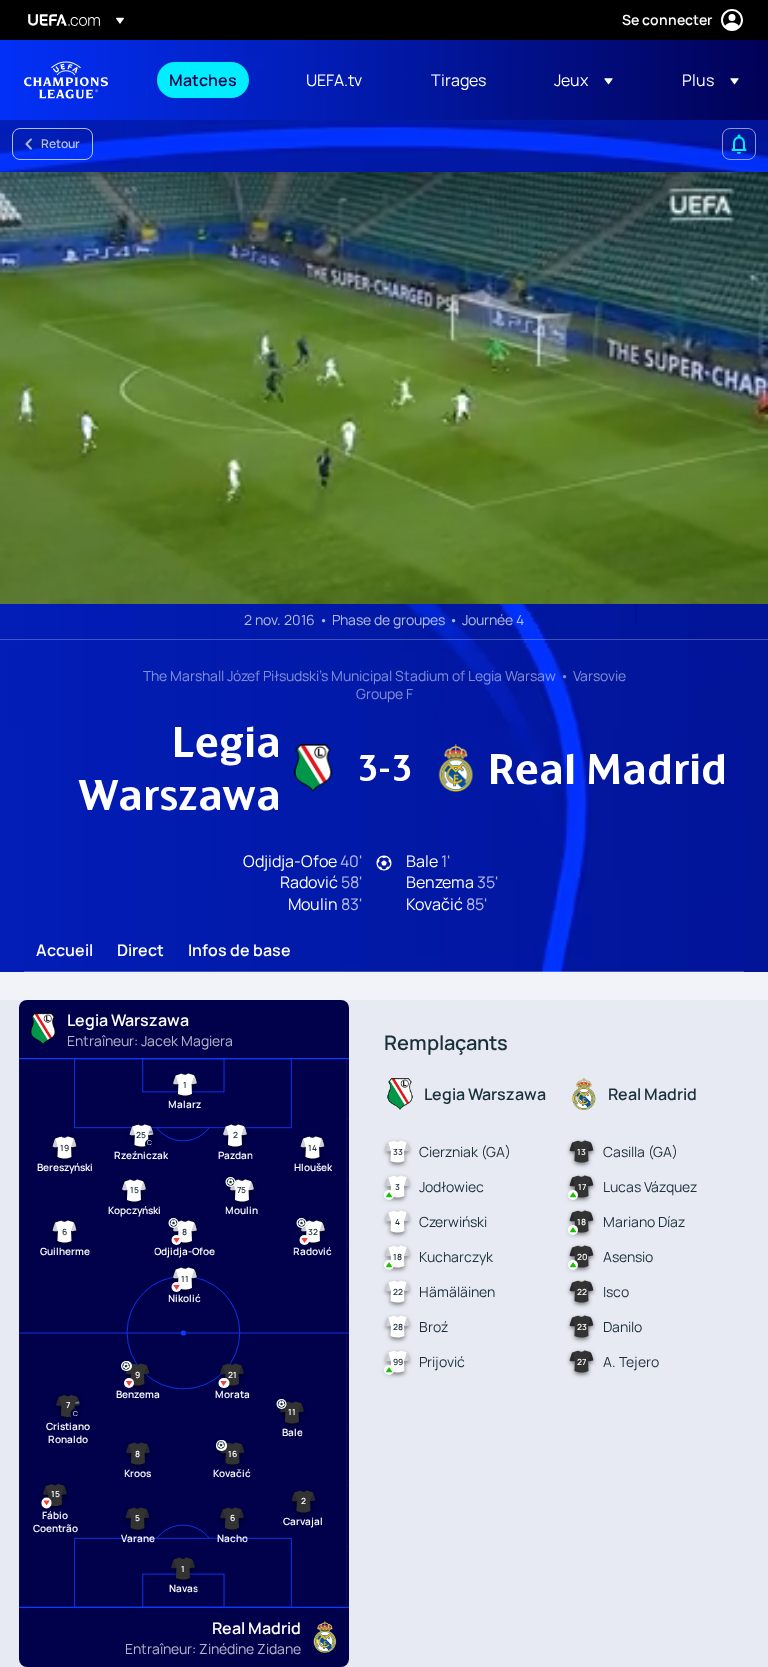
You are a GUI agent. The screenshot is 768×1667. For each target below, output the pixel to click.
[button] (583, 80)
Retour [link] (60, 143)
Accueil (64, 951)
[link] (203, 80)
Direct (140, 951)
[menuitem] (212, 80)
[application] (384, 388)
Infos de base (239, 951)
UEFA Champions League (66, 80)
